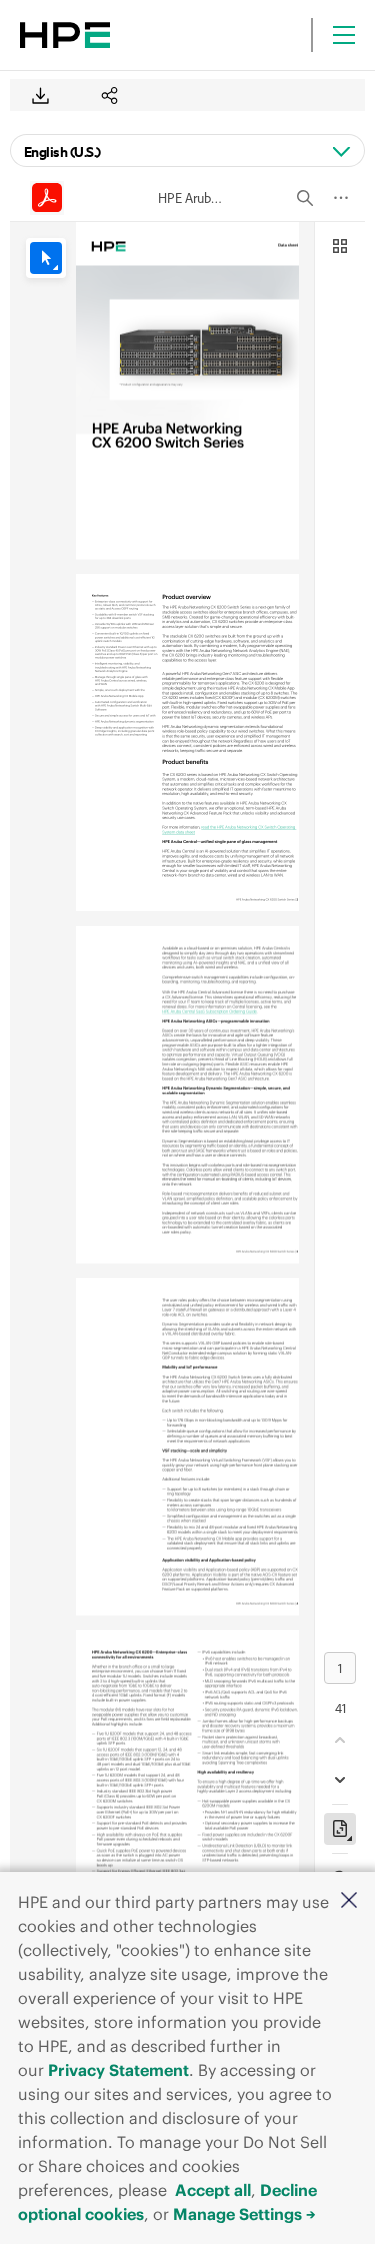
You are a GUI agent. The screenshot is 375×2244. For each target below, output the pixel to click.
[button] (349, 1901)
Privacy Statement (118, 2070)
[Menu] (344, 35)
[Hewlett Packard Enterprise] (65, 35)
